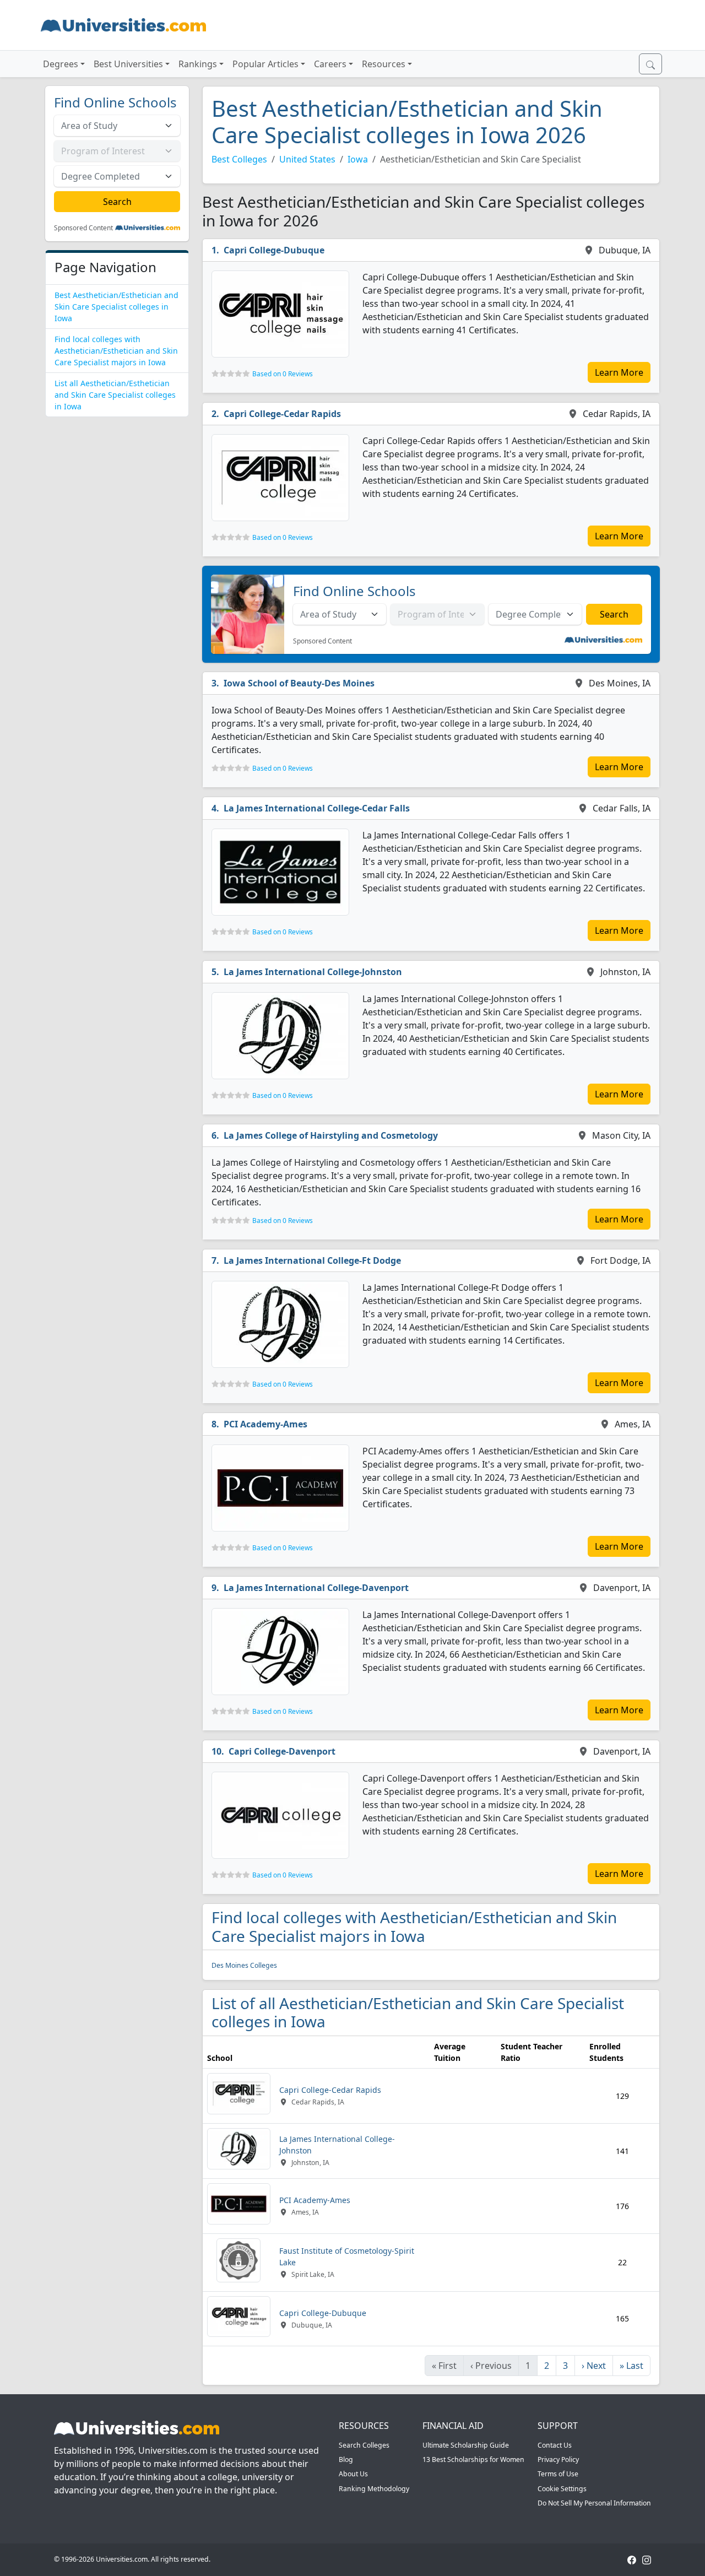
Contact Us (555, 2445)
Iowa (358, 159)
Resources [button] (384, 64)
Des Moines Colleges (244, 1965)
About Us (353, 2474)
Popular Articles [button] (265, 64)
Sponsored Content (83, 228)
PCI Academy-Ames (265, 1424)
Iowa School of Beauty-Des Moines (299, 683)
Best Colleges (239, 159)
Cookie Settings (562, 2489)
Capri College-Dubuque (274, 250)
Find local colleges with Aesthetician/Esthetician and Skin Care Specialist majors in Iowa (116, 351)
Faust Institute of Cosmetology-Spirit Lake (347, 2256)
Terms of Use (558, 2474)
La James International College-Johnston (313, 972)
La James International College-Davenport (316, 1588)
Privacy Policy (558, 2459)
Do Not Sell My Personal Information (594, 2503)
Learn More (619, 372)
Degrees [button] (61, 64)
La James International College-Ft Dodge (312, 1260)
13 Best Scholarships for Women (473, 2459)
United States (307, 159)
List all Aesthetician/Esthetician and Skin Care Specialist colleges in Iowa (115, 395)
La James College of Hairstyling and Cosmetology (331, 1135)
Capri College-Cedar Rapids (282, 414)
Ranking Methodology (374, 2489)
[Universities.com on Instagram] (647, 2559)
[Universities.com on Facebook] (632, 2559)
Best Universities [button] (128, 64)
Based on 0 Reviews (283, 374)
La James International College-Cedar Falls (317, 808)
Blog (346, 2459)
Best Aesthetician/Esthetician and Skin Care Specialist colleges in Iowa (116, 307)
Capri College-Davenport (282, 1751)
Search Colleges (364, 2445)
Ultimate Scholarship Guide (466, 2445)
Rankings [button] (198, 64)
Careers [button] (330, 64)
